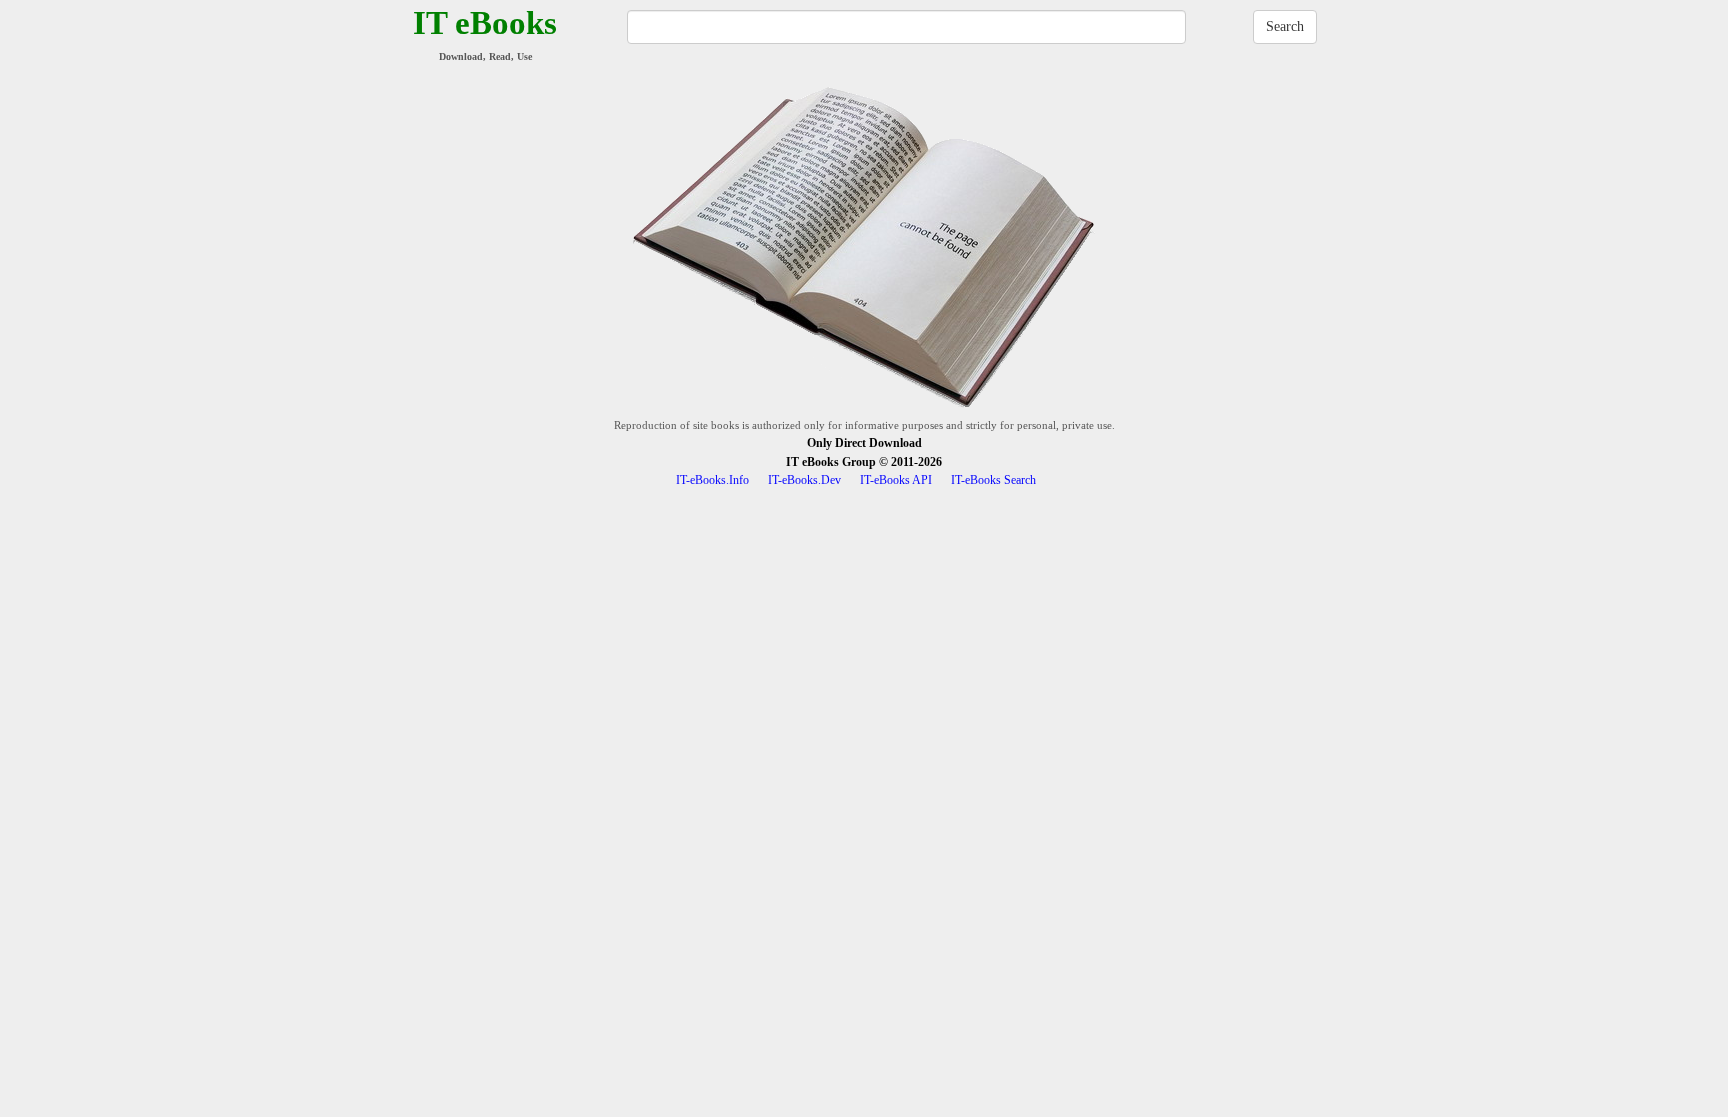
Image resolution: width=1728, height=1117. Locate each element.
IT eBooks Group (831, 462)
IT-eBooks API (896, 480)
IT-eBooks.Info (712, 480)
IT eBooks (485, 23)
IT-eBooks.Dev (804, 480)
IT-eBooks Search (993, 480)
